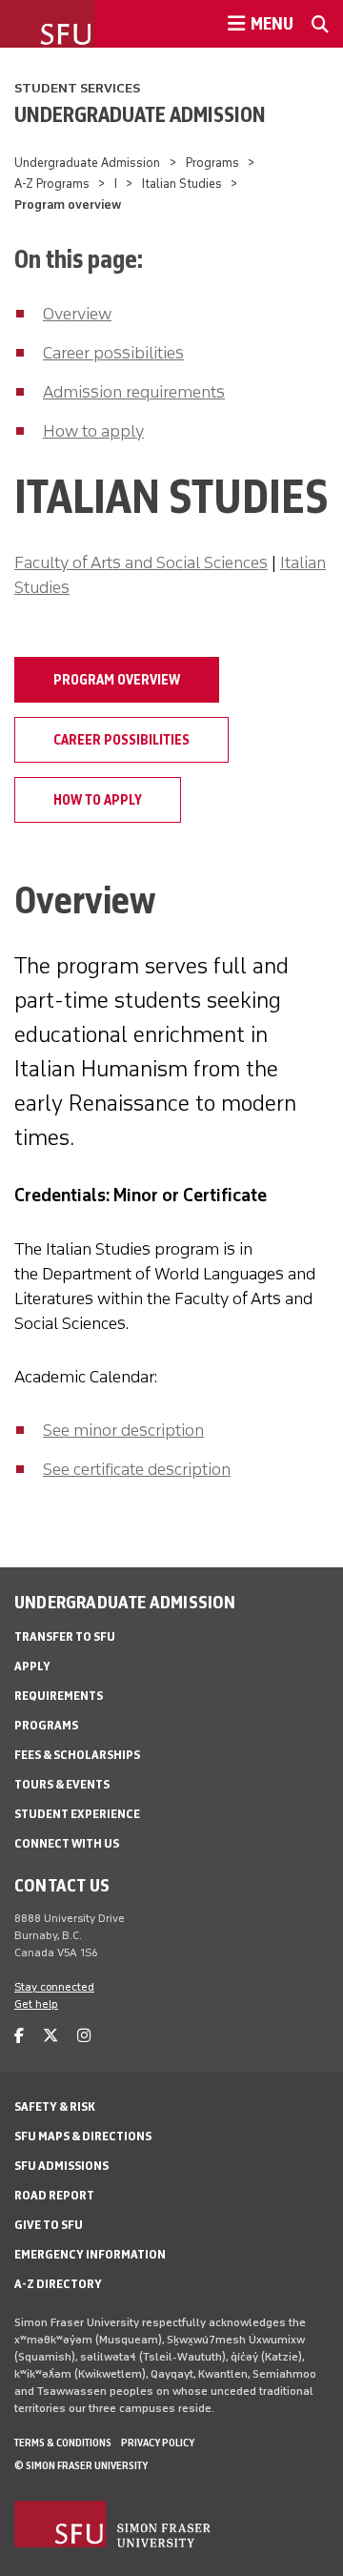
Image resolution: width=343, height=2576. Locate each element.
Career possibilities (113, 353)
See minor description (123, 1430)
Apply (32, 1666)
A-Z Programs (52, 184)
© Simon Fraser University (81, 2465)
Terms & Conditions (63, 2443)
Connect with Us (67, 1843)
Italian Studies (182, 184)
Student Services (77, 88)
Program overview (117, 680)
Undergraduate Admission (140, 114)
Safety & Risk (55, 2106)
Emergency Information (90, 2254)
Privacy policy (158, 2443)
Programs (212, 163)
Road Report (54, 2195)
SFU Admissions (61, 2166)
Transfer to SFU (65, 1636)
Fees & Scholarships (77, 1755)
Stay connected (54, 1987)
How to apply (93, 431)
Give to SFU (49, 2225)
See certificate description (137, 1469)
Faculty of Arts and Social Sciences (141, 562)
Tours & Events (62, 1784)
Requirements (59, 1696)
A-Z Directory (58, 2284)
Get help (36, 2004)
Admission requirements (134, 392)
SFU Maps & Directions (83, 2136)
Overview (77, 314)
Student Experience (77, 1814)
